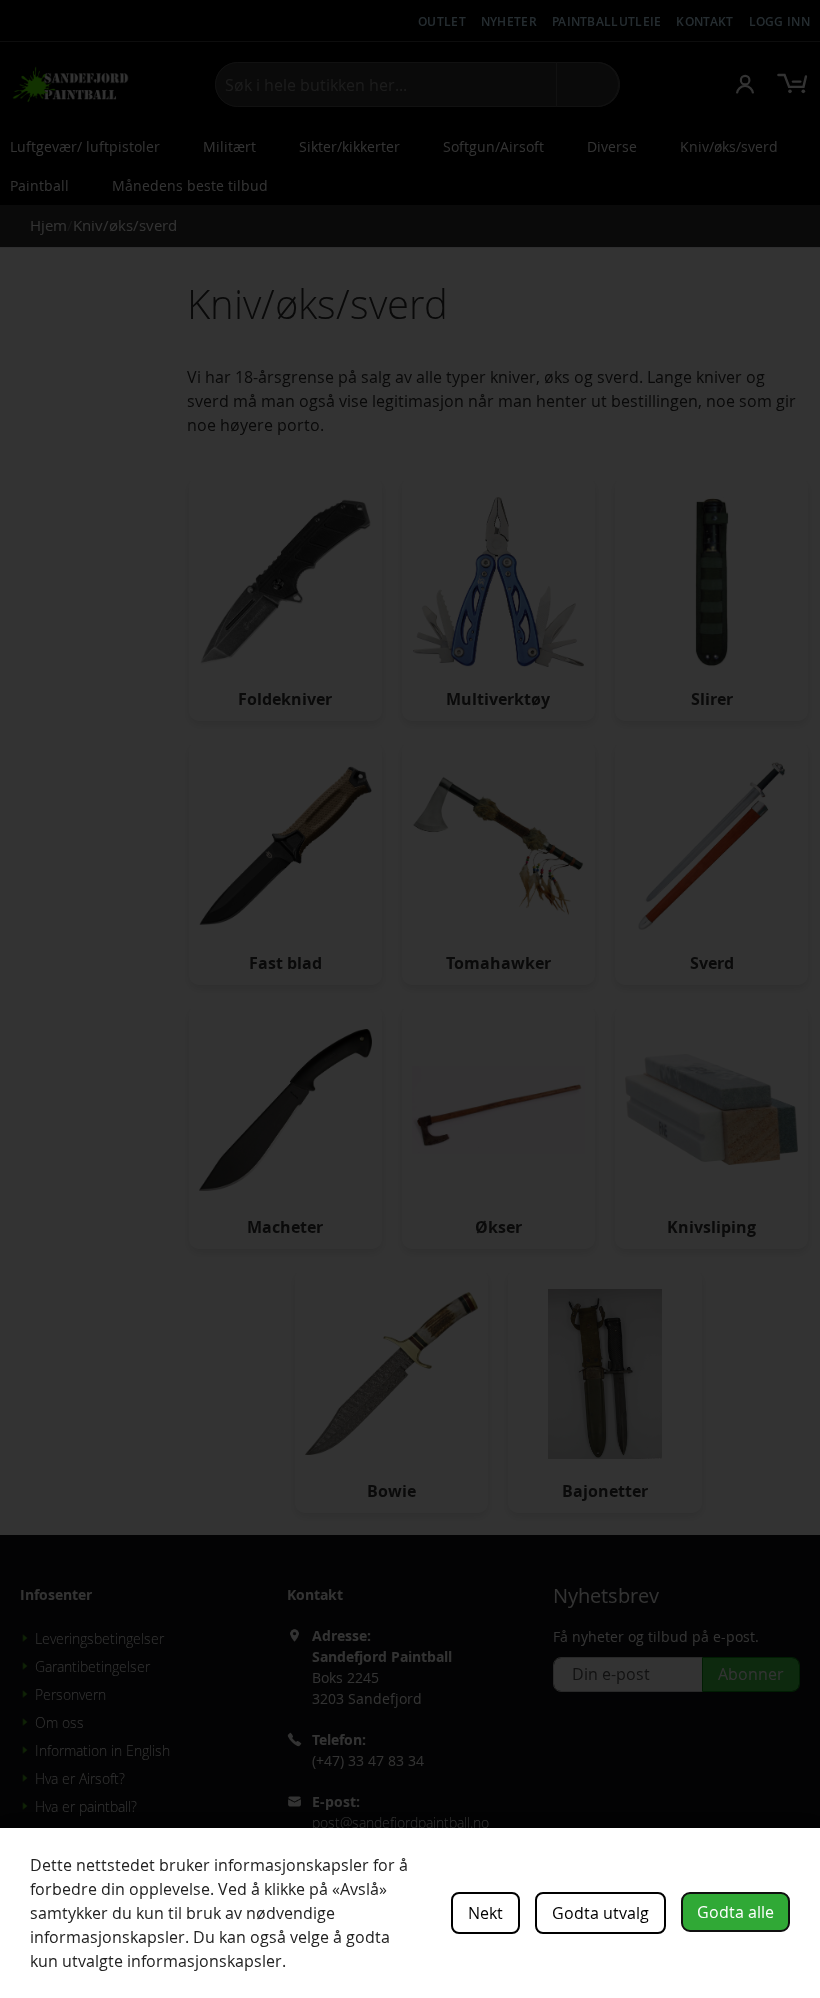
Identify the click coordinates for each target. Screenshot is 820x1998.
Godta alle (735, 1912)
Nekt (485, 1913)
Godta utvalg (600, 1913)
